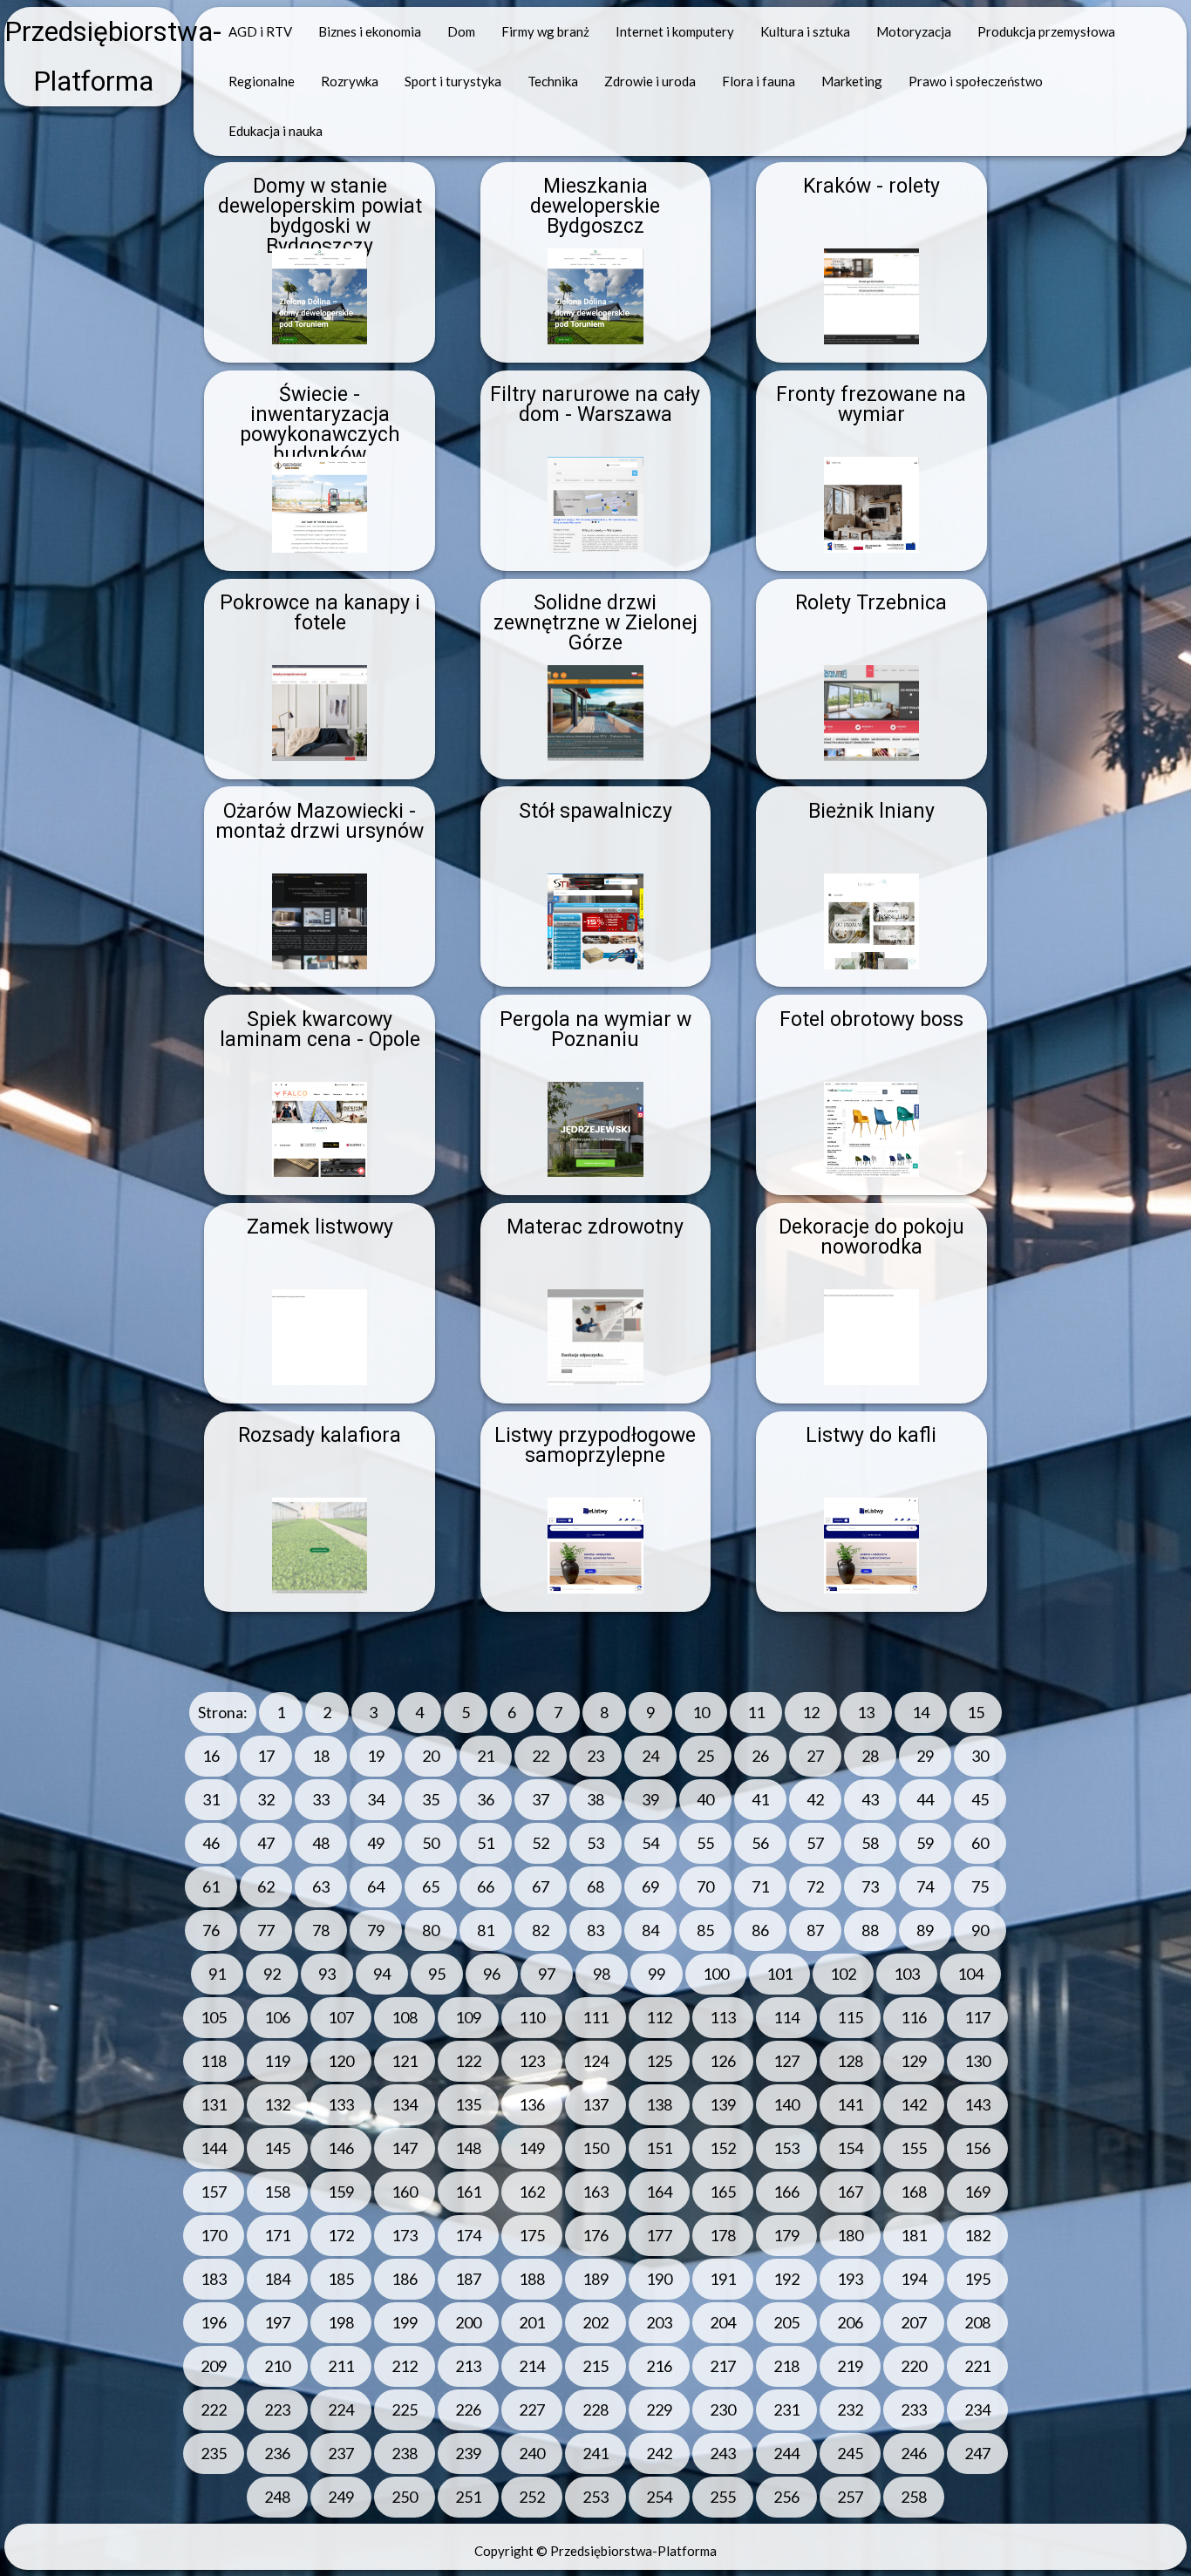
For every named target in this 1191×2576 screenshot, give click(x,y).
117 (977, 2017)
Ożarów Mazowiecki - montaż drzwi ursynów (320, 821)
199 (405, 2322)
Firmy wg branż (545, 31)
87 (815, 1930)
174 (468, 2235)
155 (914, 2148)
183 (214, 2279)
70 (705, 1886)
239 (468, 2453)
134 (405, 2104)
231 (786, 2409)
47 (266, 1843)
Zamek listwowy (320, 1227)
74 (925, 1886)
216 (659, 2366)
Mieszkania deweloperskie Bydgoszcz (595, 206)
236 (277, 2453)
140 (786, 2104)
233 (914, 2409)
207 (914, 2322)
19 (376, 1756)
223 (277, 2409)
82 (541, 1930)
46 (211, 1843)
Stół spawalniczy (595, 811)
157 (214, 2192)
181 (914, 2235)
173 (405, 2235)
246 (914, 2453)
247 (977, 2453)
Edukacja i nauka (276, 131)
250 (405, 2497)
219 (850, 2366)
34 (376, 1799)
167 (850, 2192)
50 (431, 1843)
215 (595, 2366)
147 (405, 2148)
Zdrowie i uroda (650, 81)
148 (468, 2148)
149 (532, 2148)
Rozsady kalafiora (320, 1435)
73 (870, 1886)
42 (815, 1799)
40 (705, 1799)
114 (786, 2017)
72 (815, 1886)
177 (659, 2235)
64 (376, 1886)
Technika (553, 81)
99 (657, 1974)
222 (214, 2409)
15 (976, 1712)
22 (541, 1756)
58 (870, 1843)
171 (277, 2235)
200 (468, 2322)
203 (659, 2322)
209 (214, 2366)
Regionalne (262, 81)
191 (723, 2279)
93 (327, 1974)
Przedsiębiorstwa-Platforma (93, 57)
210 (277, 2366)
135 (468, 2104)
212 (405, 2366)
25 (705, 1756)
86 (760, 1930)
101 (779, 1974)
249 (341, 2497)
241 (595, 2453)
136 (532, 2104)
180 (850, 2235)
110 (532, 2017)
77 (266, 1930)
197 (277, 2322)
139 (723, 2104)
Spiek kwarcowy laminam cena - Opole (320, 1030)
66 (486, 1886)
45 (980, 1799)
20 (431, 1756)
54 (650, 1843)
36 (486, 1799)
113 (723, 2017)
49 (376, 1843)
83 (595, 1930)
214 (532, 2366)
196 (214, 2322)
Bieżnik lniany (871, 811)
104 (970, 1974)
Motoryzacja (914, 31)
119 (277, 2061)
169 (977, 2192)
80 (431, 1930)
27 (815, 1756)
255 (723, 2497)
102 (843, 1974)
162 (532, 2192)
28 (870, 1756)
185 (341, 2279)
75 (980, 1886)
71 (760, 1886)
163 (595, 2192)
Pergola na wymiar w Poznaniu (595, 1030)
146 (341, 2148)
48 (321, 1843)
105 (214, 2017)
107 (341, 2017)
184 (277, 2279)
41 (760, 1799)
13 (866, 1712)
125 (659, 2061)
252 (532, 2497)
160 (405, 2192)
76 (211, 1930)
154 (850, 2148)
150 (595, 2148)
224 (341, 2409)
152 (723, 2148)
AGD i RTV (260, 31)
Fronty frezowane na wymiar (871, 404)
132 (277, 2104)
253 (595, 2497)
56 (760, 1843)
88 (870, 1930)
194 (914, 2279)
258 (914, 2497)
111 (595, 2017)
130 (977, 2061)
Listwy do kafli (871, 1435)
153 (786, 2148)
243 (723, 2453)
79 (376, 1930)
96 (492, 1974)
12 (811, 1712)
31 (211, 1799)
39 (650, 1799)
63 (321, 1886)
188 (532, 2279)
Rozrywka (350, 81)
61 (211, 1886)
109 (468, 2017)
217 (723, 2366)
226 (468, 2409)
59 (925, 1843)
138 (659, 2104)
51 (486, 1843)
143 (977, 2104)
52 (541, 1843)
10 (701, 1712)
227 (532, 2409)
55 (705, 1843)
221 (977, 2366)
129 (914, 2061)
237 (341, 2453)
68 (595, 1886)
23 (595, 1756)
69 (650, 1886)
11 (756, 1712)
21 (486, 1756)
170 (214, 2235)
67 (541, 1886)
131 (214, 2104)
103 (907, 1974)
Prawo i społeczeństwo (976, 81)
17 (266, 1756)
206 (850, 2322)
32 (266, 1799)
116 (914, 2017)
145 (277, 2148)
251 (468, 2497)
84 (650, 1930)
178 (723, 2235)
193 (850, 2279)
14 (921, 1712)
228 (595, 2409)
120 (341, 2061)
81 (486, 1930)
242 (659, 2453)
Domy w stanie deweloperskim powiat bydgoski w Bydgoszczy (320, 216)
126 (723, 2061)
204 (723, 2322)
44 (925, 1799)
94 (382, 1974)
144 (214, 2148)
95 (437, 1974)
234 (977, 2409)
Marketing (852, 81)
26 (760, 1756)
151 (659, 2148)
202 (595, 2322)
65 (431, 1886)
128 (850, 2061)
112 (659, 2017)
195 (977, 2279)
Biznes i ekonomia (370, 31)
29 (925, 1756)
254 (659, 2497)
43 (870, 1799)
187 (468, 2279)
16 (211, 1756)
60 (980, 1843)
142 (914, 2104)
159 (341, 2192)
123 (532, 2061)
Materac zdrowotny (595, 1227)
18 (321, 1756)
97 (547, 1974)
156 (977, 2148)
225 (405, 2409)
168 (914, 2192)
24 (650, 1756)
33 (321, 1799)
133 (341, 2104)
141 (850, 2104)
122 (468, 2061)
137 (595, 2104)
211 (341, 2366)
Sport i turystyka (453, 81)
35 (431, 1799)
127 (786, 2061)
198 (341, 2322)
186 (405, 2279)
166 (786, 2192)
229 (659, 2409)
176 (595, 2235)
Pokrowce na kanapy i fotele (320, 613)
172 (341, 2235)
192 (786, 2279)
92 (272, 1974)
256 (786, 2497)
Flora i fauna (759, 81)
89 (925, 1930)
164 (659, 2192)
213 (468, 2366)
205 (786, 2322)
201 (532, 2322)
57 (815, 1843)
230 (723, 2409)
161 (468, 2192)
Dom (461, 31)
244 (786, 2453)
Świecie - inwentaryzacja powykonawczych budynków (320, 425)
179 (786, 2235)
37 (541, 1799)
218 (786, 2366)
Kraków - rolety (871, 186)
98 (602, 1974)
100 (716, 1974)
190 (659, 2279)
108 (405, 2017)
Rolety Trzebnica (871, 603)
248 (277, 2497)
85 (705, 1930)
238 (405, 2453)
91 (217, 1974)
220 (914, 2366)
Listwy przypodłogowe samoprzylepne (595, 1445)
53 (595, 1843)
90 (980, 1930)
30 (980, 1756)
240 (532, 2453)
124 (595, 2061)
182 (977, 2235)
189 (595, 2279)
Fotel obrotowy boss (871, 1020)
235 (214, 2453)
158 (277, 2192)
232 (850, 2409)
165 (723, 2192)
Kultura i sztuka (805, 31)
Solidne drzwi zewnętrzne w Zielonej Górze (595, 623)
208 (977, 2322)
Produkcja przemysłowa (1046, 31)
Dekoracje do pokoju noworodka (871, 1237)
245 (850, 2453)
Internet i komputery (675, 31)
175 (532, 2235)
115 (850, 2017)
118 (214, 2061)
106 (277, 2017)
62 (266, 1886)
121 (405, 2061)
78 (321, 1930)
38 (595, 1799)
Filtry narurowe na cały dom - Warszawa (595, 404)
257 (850, 2497)
